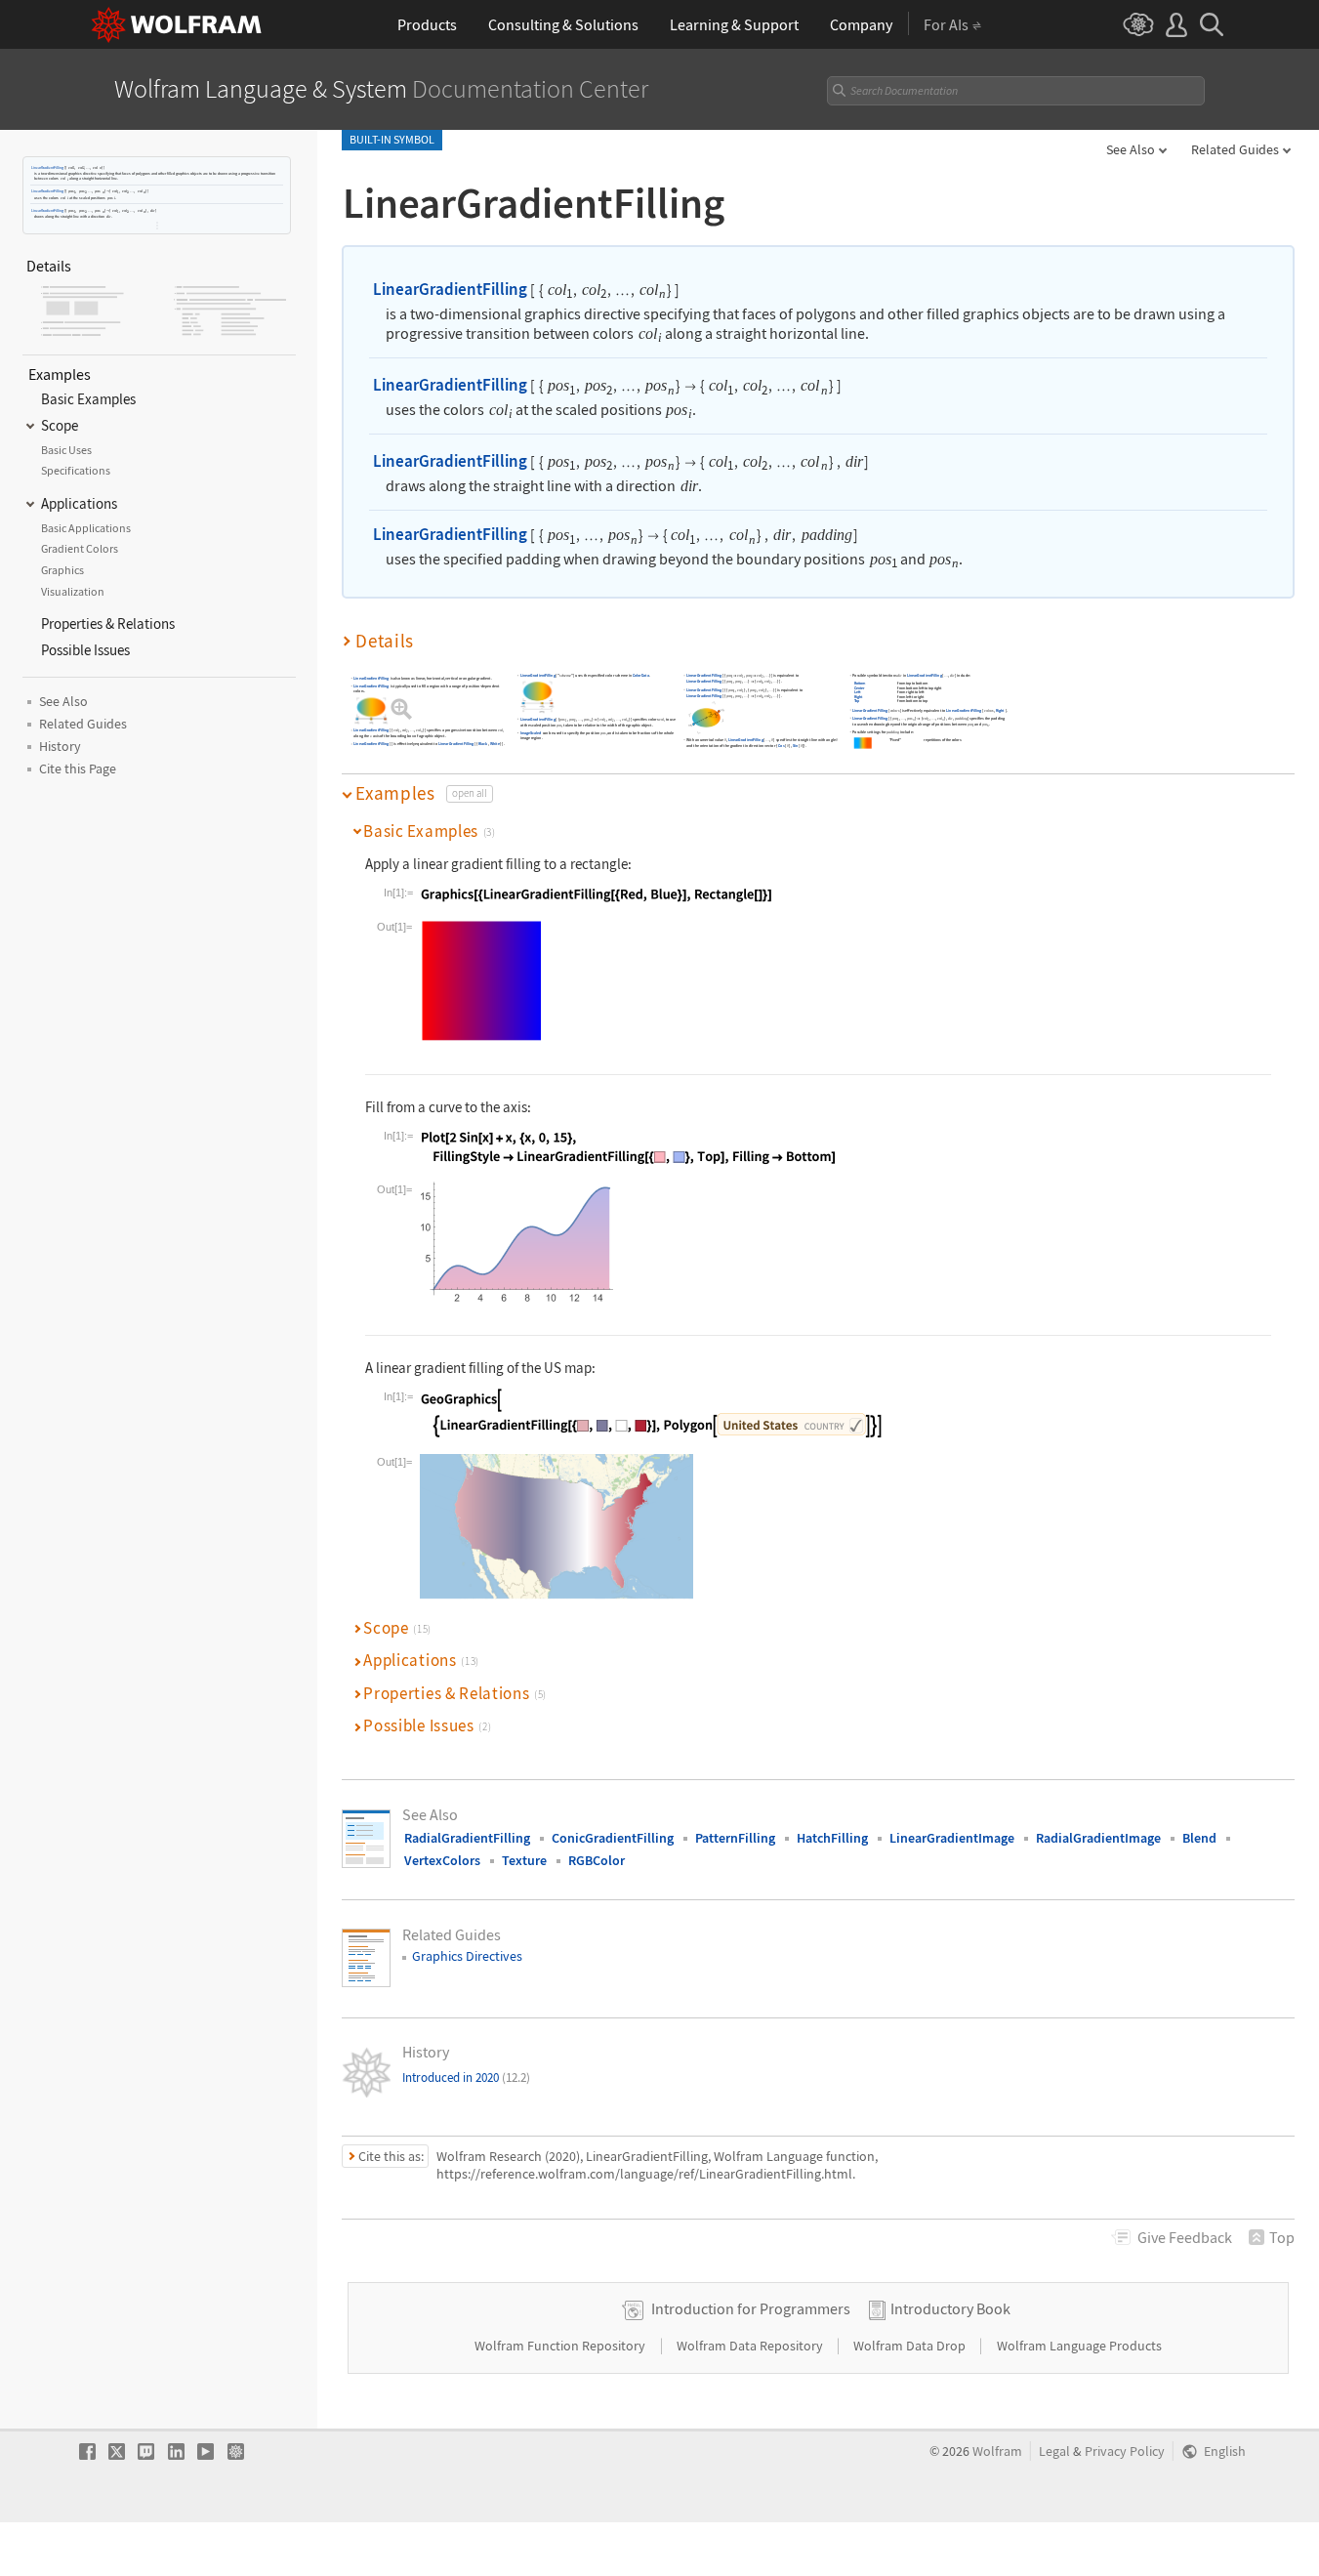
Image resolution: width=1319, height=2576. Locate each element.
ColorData (641, 675)
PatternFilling (735, 1838)
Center (860, 688)
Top (857, 701)
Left (858, 692)
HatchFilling (832, 1838)
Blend (1199, 1838)
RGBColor (597, 1860)
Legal (1054, 2451)
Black (483, 744)
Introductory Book (950, 2308)
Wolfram (997, 2451)
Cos (781, 746)
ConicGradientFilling (613, 1838)
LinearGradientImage (952, 1838)
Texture (524, 1860)
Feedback (1185, 2237)
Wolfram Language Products (1079, 2346)
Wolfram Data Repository (751, 2346)
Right (859, 697)
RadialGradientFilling (467, 1838)
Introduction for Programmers (751, 2308)
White (495, 744)
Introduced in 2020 (466, 2077)
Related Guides (1235, 149)
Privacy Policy (1125, 2451)
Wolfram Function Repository (561, 2346)
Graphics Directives (467, 1956)
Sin (796, 746)
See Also (1131, 149)
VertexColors (442, 1860)
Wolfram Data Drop (911, 2346)
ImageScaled (531, 733)
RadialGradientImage (1098, 1838)
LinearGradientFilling (47, 167)
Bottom (860, 683)
